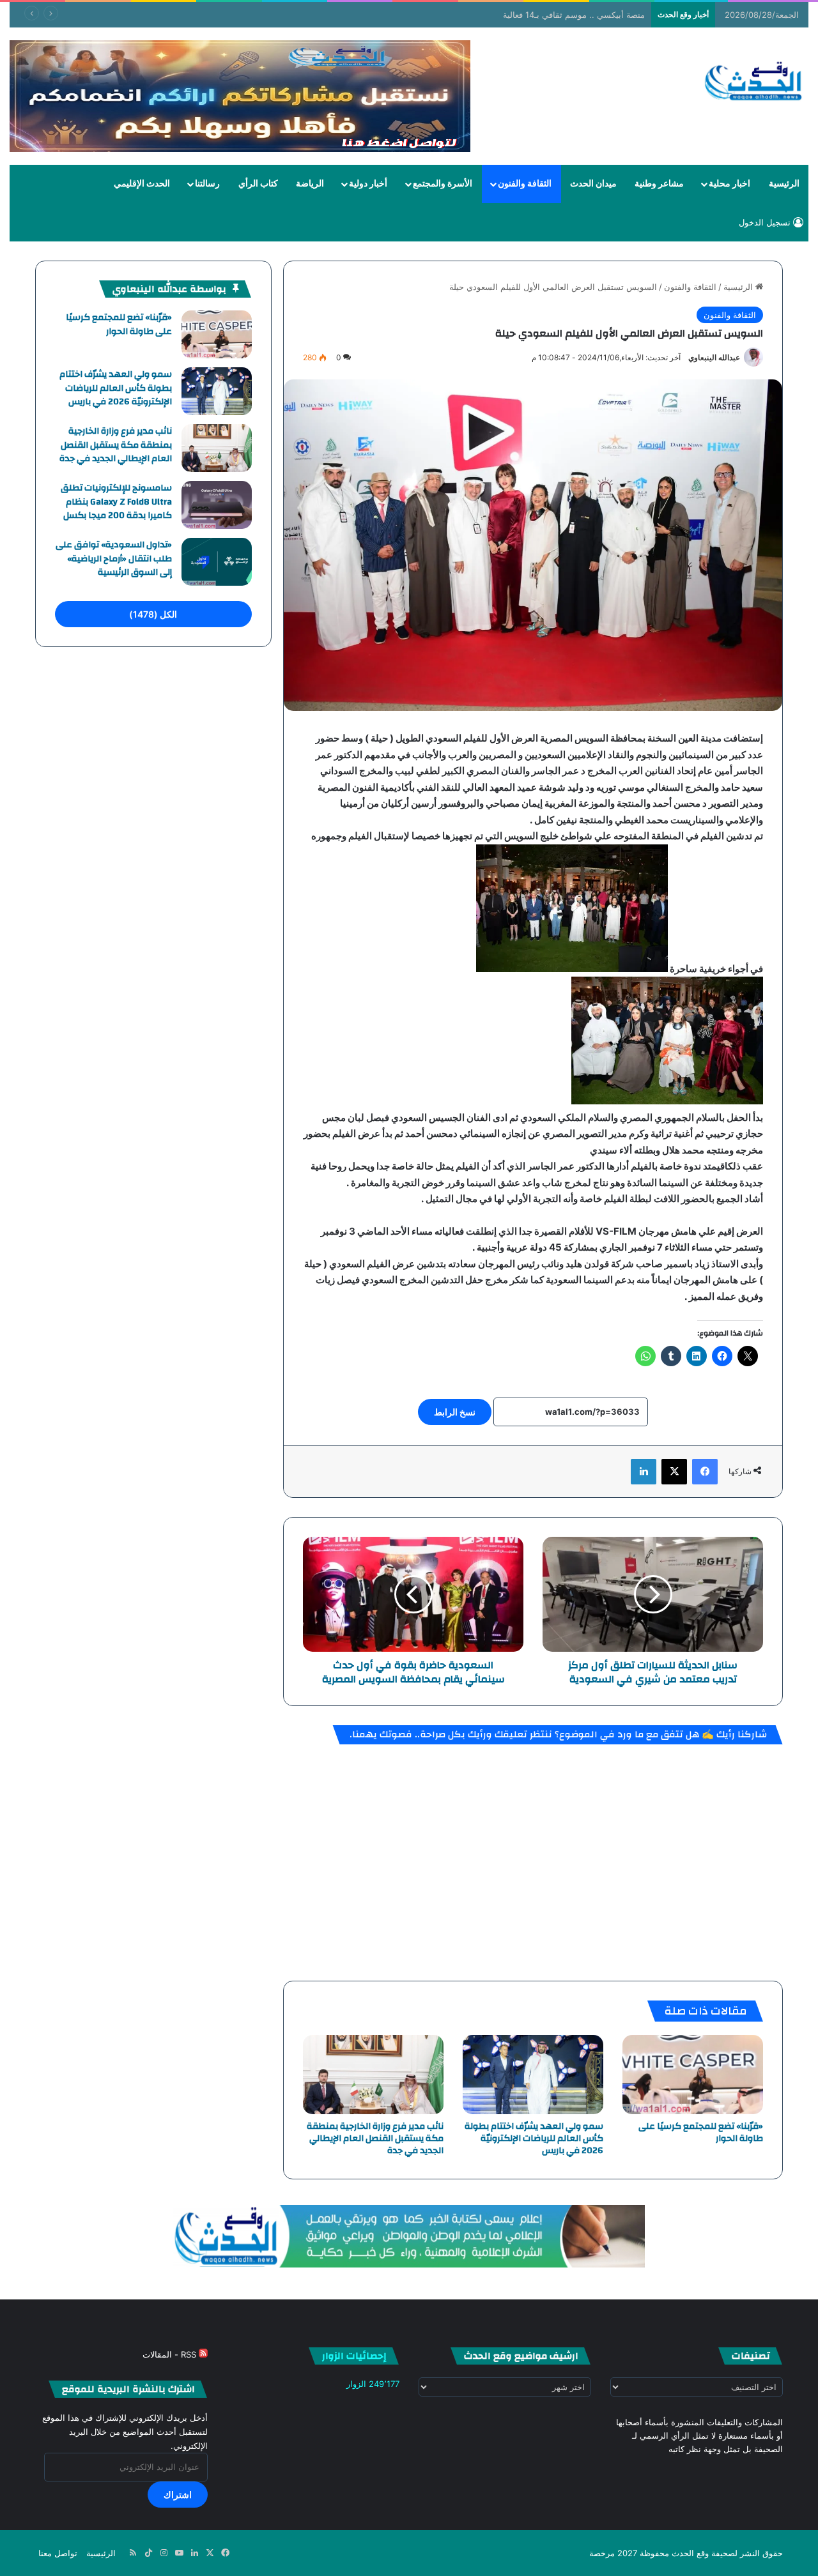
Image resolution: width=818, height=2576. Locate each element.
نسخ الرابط (455, 1412)
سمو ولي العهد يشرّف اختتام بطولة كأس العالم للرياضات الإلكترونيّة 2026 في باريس (534, 2138)
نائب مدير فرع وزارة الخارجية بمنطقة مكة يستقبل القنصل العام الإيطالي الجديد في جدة (375, 2138)
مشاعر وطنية (659, 184)
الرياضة (310, 184)
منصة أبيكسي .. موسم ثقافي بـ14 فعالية (574, 15)
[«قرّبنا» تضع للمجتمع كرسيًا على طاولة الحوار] (693, 2075)
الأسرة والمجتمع (443, 184)
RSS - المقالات (171, 2354)
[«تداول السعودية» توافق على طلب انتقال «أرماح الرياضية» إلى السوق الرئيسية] (217, 562)
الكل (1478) (153, 614)
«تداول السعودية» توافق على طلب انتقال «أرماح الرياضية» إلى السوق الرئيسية (114, 559)
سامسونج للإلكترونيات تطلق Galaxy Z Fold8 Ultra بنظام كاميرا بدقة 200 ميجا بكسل (116, 502)
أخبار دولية (368, 184)
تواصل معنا (58, 2553)
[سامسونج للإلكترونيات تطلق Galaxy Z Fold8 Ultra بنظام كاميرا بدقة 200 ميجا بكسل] (217, 505)
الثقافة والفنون (525, 184)
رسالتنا (207, 184)
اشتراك (178, 2495)
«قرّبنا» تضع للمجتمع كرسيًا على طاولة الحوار (701, 2132)
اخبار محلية (729, 184)
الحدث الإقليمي (142, 184)
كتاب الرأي (258, 184)
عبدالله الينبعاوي (714, 357)
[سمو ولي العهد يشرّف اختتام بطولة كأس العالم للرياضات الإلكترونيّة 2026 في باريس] (533, 2075)
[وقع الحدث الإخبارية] (754, 82)
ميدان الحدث (593, 184)
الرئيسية (784, 184)
